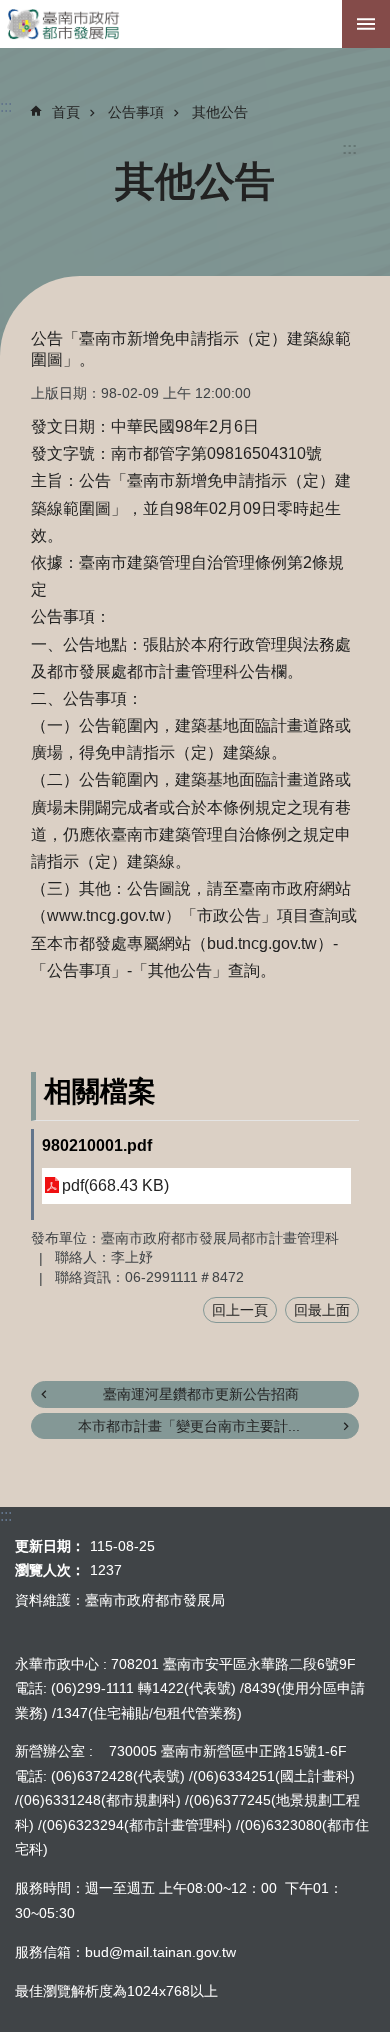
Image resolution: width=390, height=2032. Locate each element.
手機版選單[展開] (366, 24)
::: (349, 148)
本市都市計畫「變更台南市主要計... (189, 1426)
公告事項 (136, 112)
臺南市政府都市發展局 (195, 24)
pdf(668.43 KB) (115, 1185)
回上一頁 (240, 1310)
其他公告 (220, 112)
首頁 (66, 112)
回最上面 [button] (322, 1310)
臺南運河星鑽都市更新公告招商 (201, 1394)
